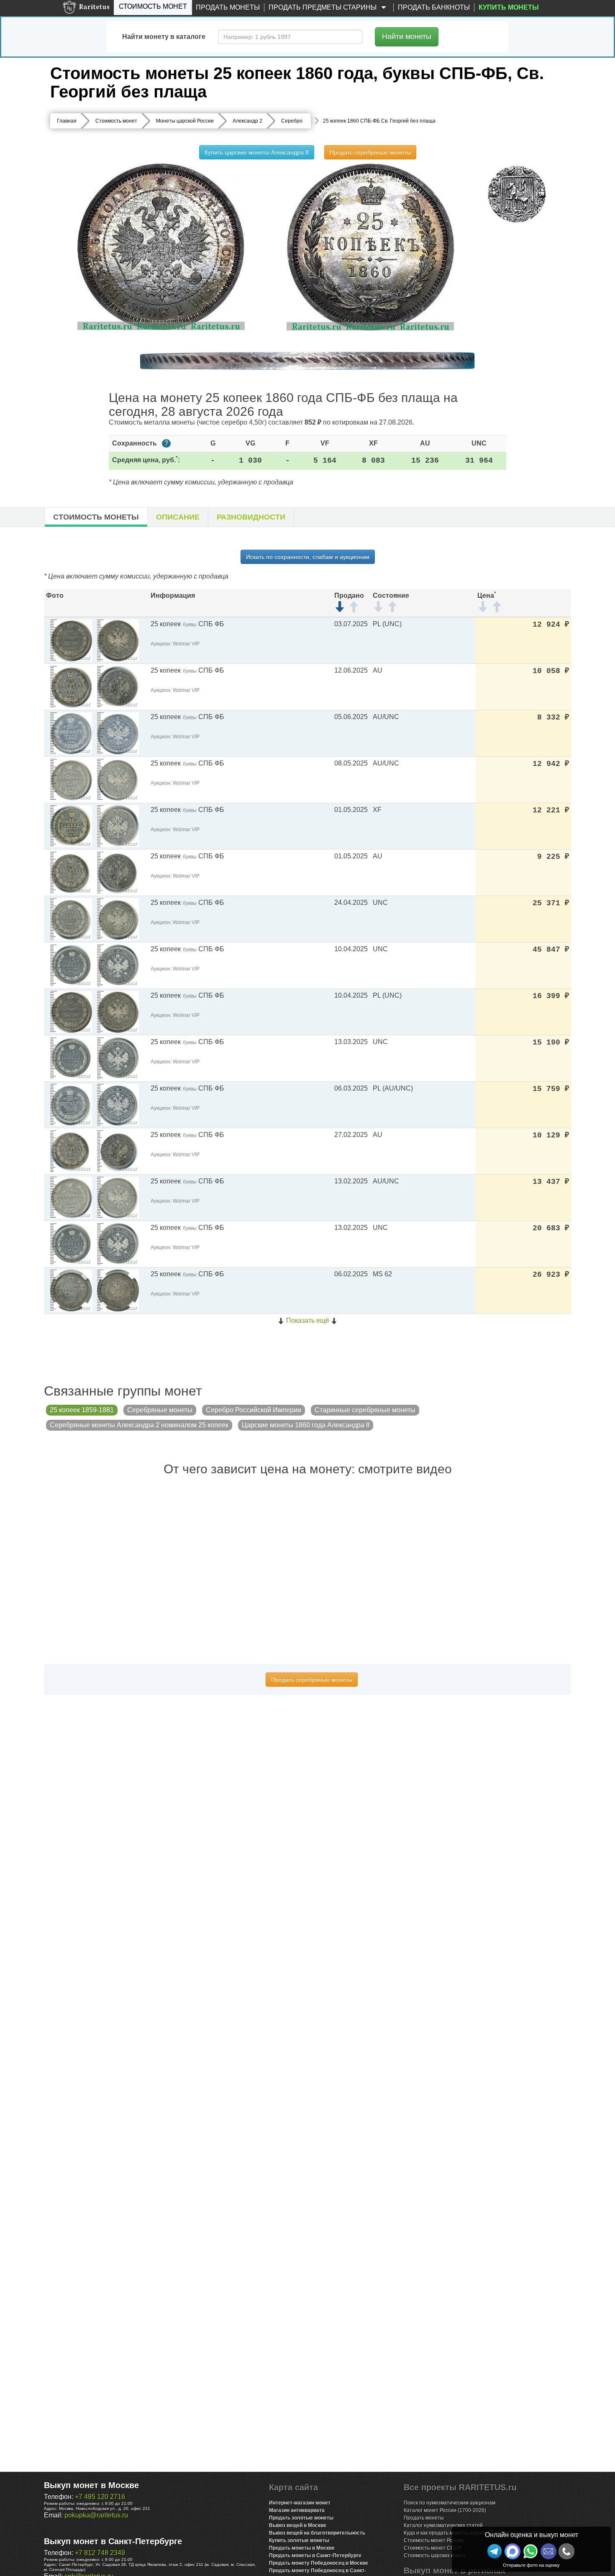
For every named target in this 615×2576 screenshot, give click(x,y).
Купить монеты (509, 7)
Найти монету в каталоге (164, 37)
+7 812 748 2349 (100, 2553)
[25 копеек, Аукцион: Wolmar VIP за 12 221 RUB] (71, 826)
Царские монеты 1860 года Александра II (306, 1425)
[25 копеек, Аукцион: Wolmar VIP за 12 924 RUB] (71, 640)
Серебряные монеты (160, 1410)
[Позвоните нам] (566, 2551)
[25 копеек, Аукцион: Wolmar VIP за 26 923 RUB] (71, 1290)
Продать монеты (228, 7)
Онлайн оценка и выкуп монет (532, 2535)
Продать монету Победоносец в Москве (319, 2563)
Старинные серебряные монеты (365, 1410)
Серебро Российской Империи (254, 1410)
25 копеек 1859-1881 (82, 1410)
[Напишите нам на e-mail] (548, 2551)
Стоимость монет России (434, 2540)
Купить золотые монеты (299, 2540)
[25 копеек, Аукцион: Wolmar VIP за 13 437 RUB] (71, 1197)
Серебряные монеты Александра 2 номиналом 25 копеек (139, 1425)
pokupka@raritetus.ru (96, 2515)
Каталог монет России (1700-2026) (445, 2510)
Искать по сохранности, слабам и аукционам (308, 557)
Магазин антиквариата (297, 2510)
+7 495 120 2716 (100, 2497)
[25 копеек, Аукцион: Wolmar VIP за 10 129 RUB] (71, 1151)
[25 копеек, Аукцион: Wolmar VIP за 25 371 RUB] (71, 918)
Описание (178, 517)
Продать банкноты (434, 7)
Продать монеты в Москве (302, 2548)
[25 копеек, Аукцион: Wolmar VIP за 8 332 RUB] (71, 733)
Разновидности (251, 517)
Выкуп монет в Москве (91, 2485)
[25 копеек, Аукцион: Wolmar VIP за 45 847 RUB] (71, 965)
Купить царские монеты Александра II (257, 152)
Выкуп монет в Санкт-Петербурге (113, 2541)
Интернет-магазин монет (300, 2503)
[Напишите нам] (512, 2551)
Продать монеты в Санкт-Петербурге (315, 2556)
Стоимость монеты (96, 517)
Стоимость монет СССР (433, 2548)
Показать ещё (308, 1320)
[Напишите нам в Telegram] (495, 2551)
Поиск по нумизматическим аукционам (450, 2503)
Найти (407, 36)
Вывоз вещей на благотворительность (317, 2533)
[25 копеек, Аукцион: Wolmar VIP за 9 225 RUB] (71, 872)
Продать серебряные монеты (370, 152)
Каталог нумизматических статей (443, 2525)
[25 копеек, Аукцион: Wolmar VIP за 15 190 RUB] (71, 1058)
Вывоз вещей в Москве (298, 2525)
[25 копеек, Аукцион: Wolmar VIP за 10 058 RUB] (71, 686)
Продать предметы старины (323, 7)
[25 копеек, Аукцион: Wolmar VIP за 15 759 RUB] (71, 1104)
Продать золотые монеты (301, 2518)
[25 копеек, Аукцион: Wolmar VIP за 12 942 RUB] (71, 779)
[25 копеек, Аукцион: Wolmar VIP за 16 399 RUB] (71, 1011)
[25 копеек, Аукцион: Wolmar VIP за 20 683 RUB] (71, 1243)
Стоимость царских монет (435, 2556)
